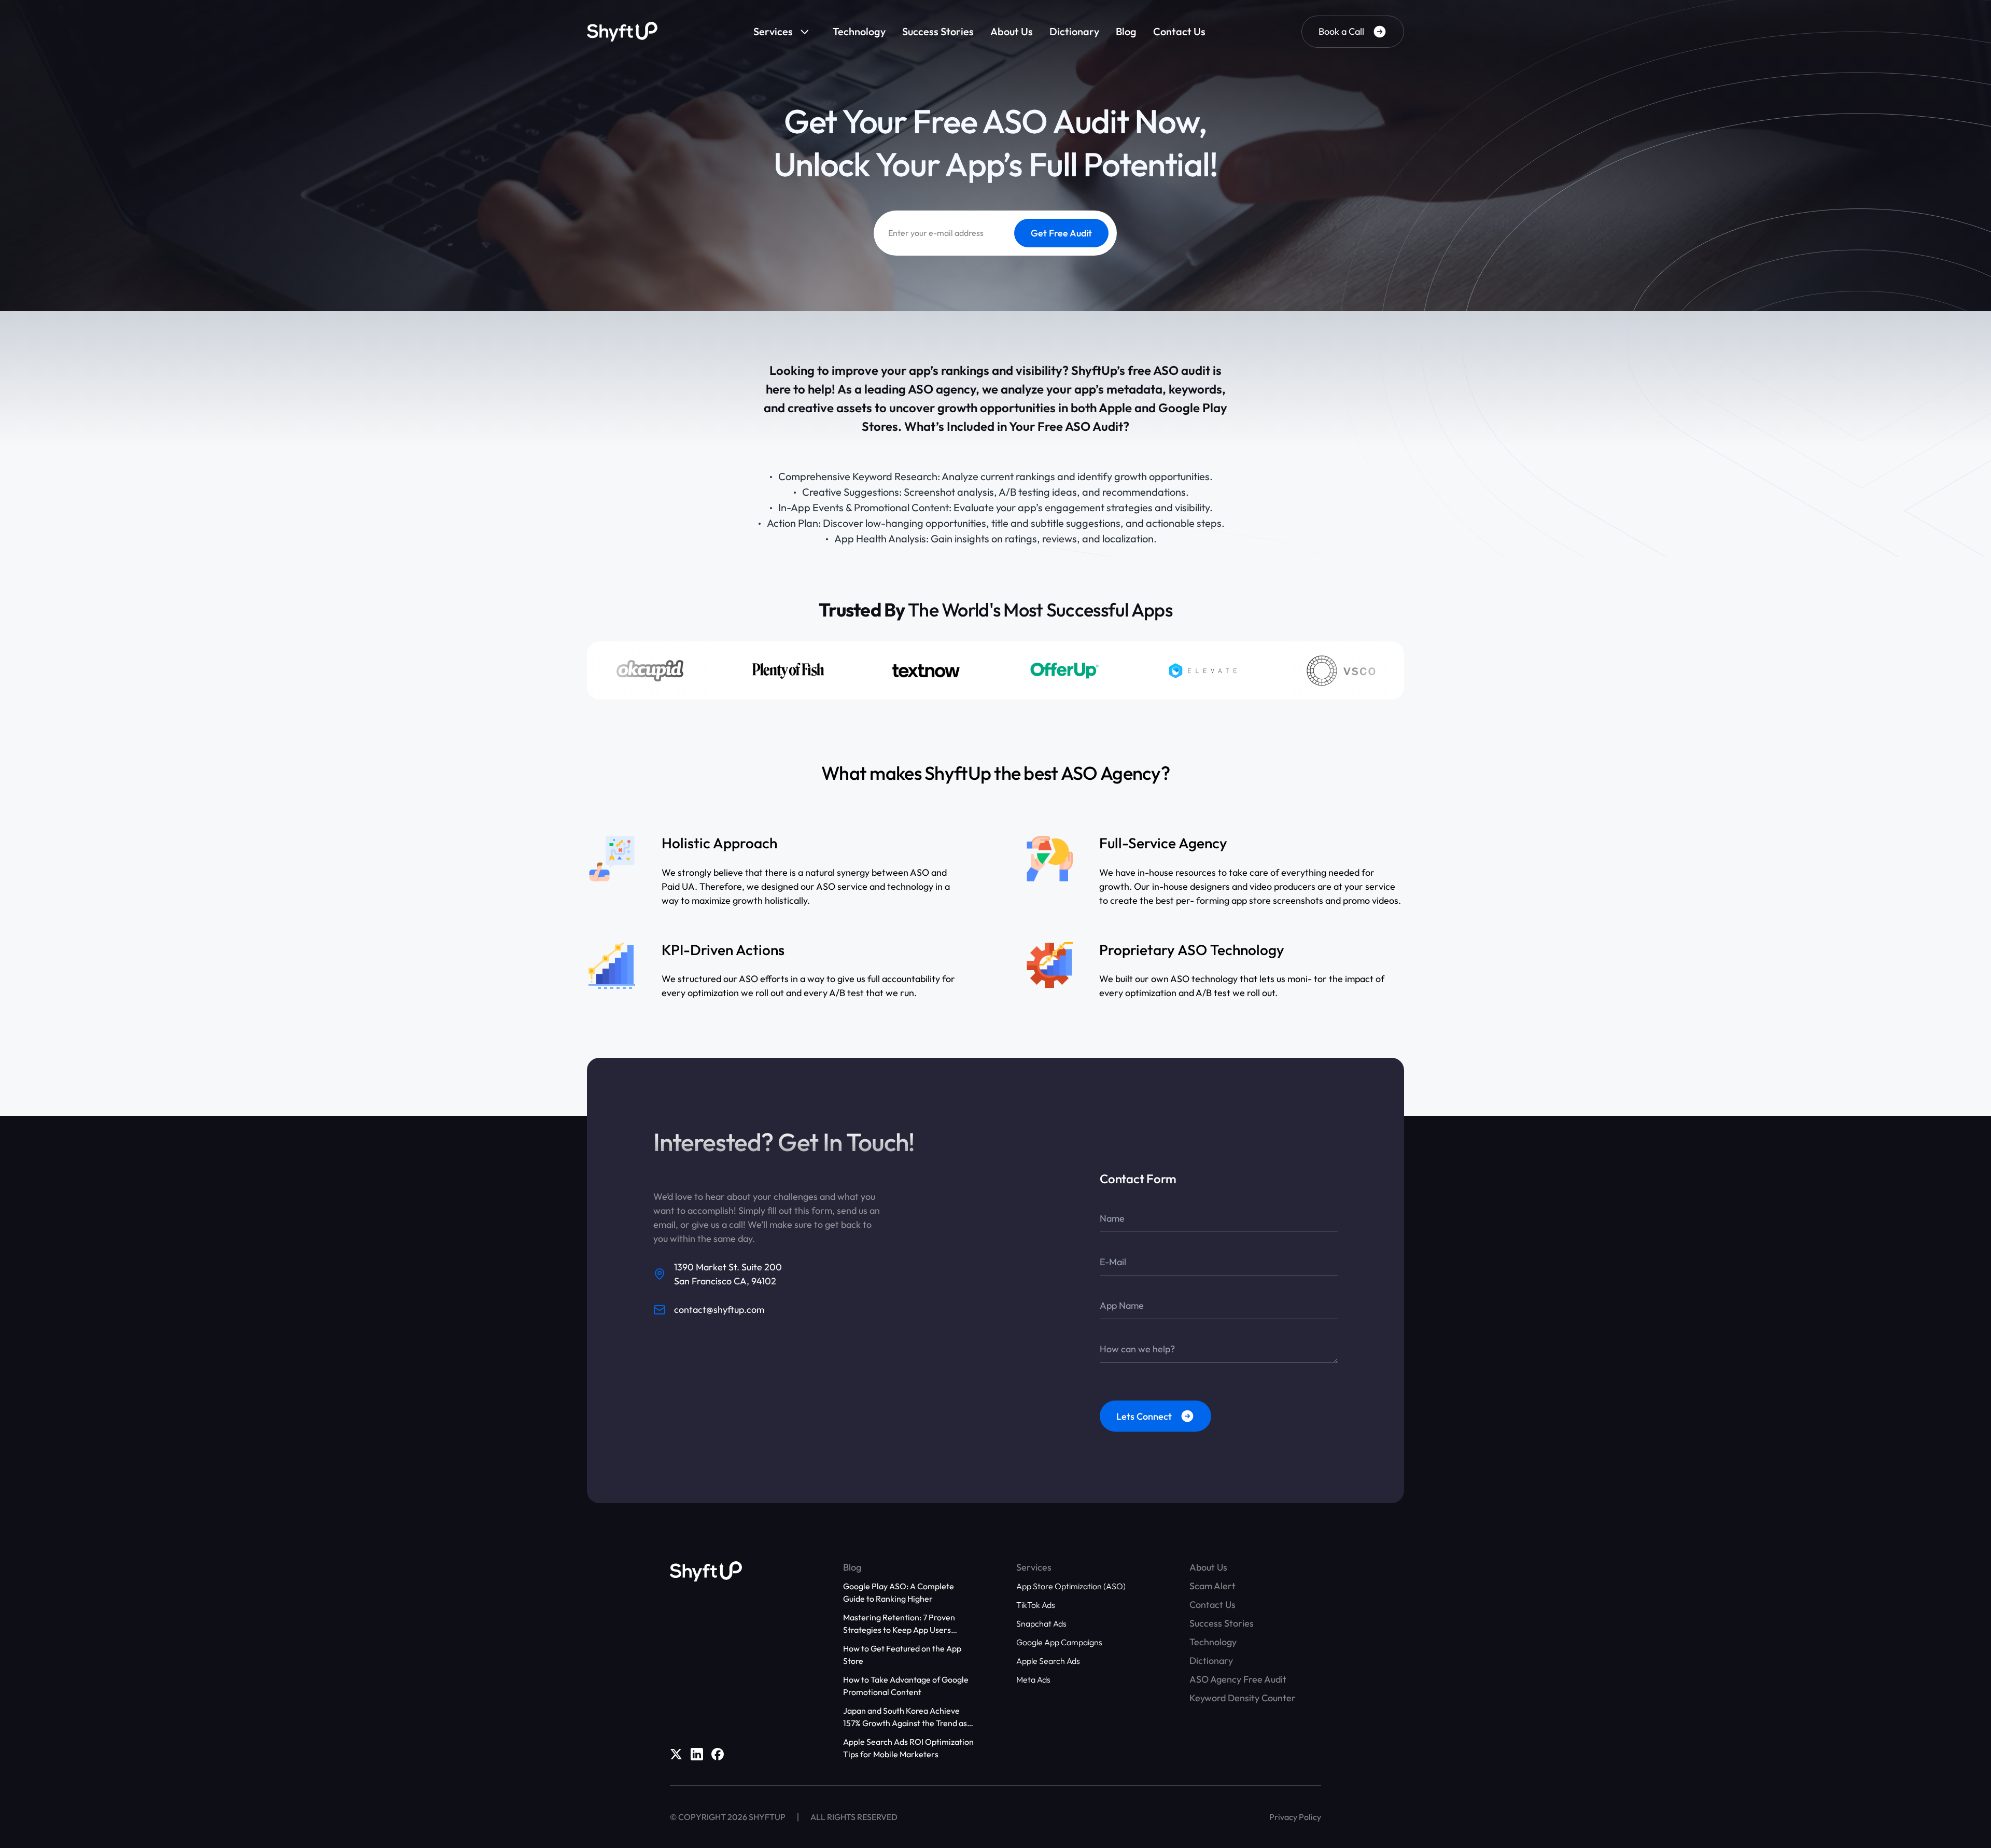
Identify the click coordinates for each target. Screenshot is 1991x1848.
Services (773, 31)
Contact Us (1179, 31)
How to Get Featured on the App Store (902, 1655)
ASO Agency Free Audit (1238, 1679)
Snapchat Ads (1041, 1623)
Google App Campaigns (1059, 1642)
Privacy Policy (1295, 1817)
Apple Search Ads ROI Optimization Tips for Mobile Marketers (908, 1748)
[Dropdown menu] (808, 32)
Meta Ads (1033, 1679)
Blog (1126, 31)
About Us (1012, 31)
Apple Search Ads (1048, 1661)
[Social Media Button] (676, 1754)
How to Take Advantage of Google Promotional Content (906, 1686)
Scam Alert (1212, 1586)
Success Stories (938, 31)
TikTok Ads (1036, 1605)
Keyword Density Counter (1243, 1698)
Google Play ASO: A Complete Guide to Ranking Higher (899, 1592)
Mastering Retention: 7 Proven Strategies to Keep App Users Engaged (899, 1624)
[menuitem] (785, 32)
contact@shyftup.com (719, 1310)
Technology (859, 31)
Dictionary (1074, 31)
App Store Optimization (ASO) (1071, 1586)
